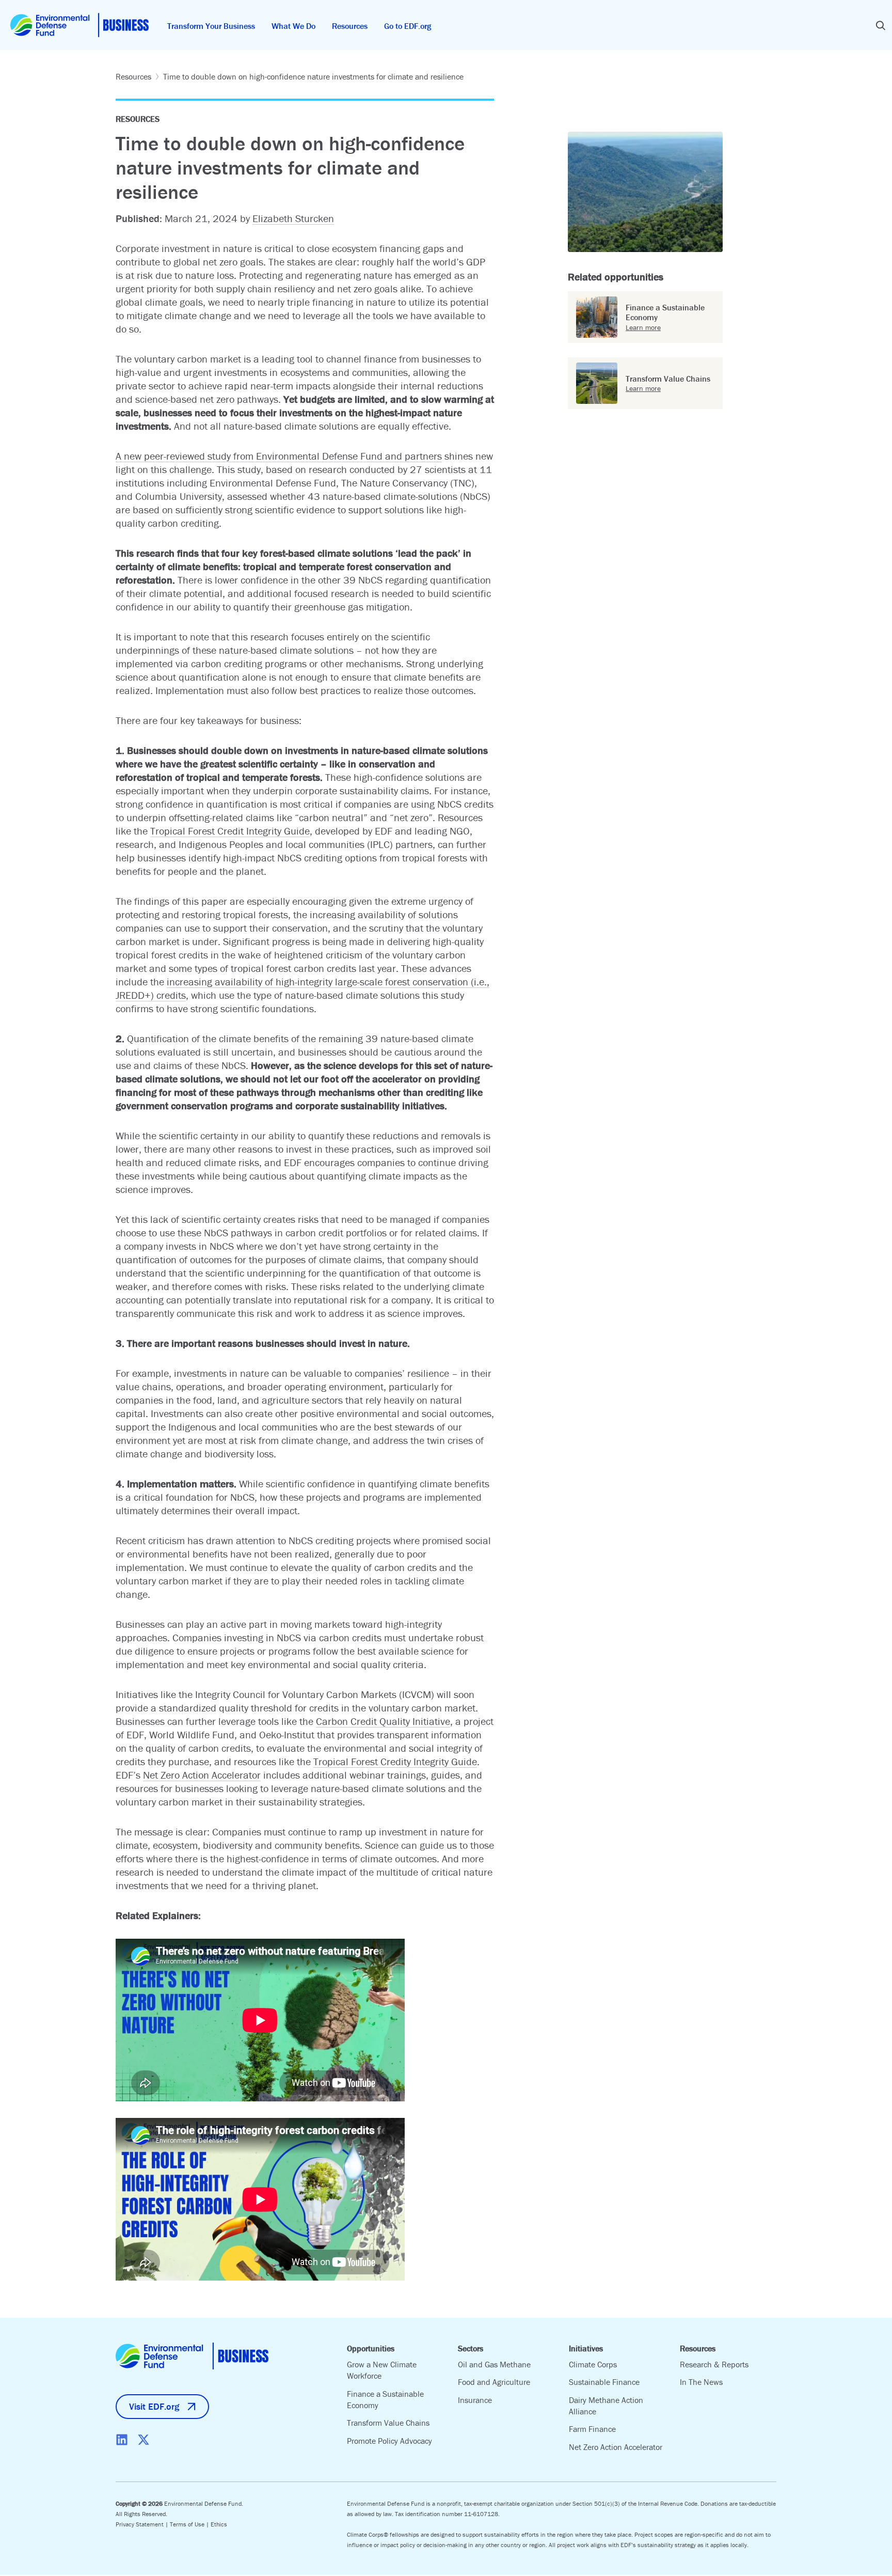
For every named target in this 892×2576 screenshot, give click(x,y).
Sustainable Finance (604, 2382)
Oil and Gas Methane (494, 2364)
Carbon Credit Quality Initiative (383, 1721)
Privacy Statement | (143, 2524)
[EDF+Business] (79, 25)
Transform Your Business (211, 26)
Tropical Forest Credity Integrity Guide (395, 1761)
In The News (701, 2382)
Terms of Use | (190, 2524)
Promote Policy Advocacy (389, 2441)
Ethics (219, 2524)
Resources (350, 26)
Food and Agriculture (494, 2382)
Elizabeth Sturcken (293, 218)
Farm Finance (592, 2429)
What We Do (293, 26)
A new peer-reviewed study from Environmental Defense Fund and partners (279, 456)
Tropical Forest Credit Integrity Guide (230, 831)
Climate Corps (593, 2364)
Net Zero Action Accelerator (202, 1775)
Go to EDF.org (408, 26)
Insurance (475, 2400)
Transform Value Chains (388, 2423)
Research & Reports (714, 2364)
